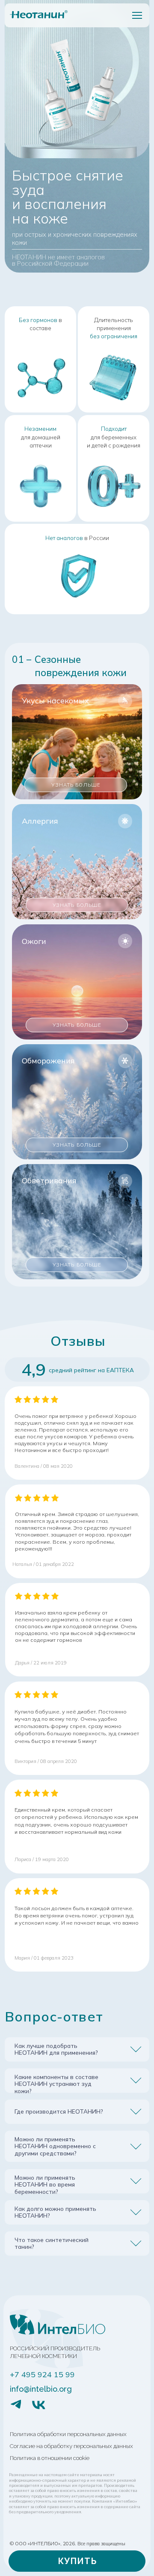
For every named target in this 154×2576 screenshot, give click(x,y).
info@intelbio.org (41, 2389)
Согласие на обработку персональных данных (71, 2446)
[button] (77, 2561)
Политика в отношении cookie (50, 2458)
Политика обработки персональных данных (68, 2434)
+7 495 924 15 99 (42, 2374)
